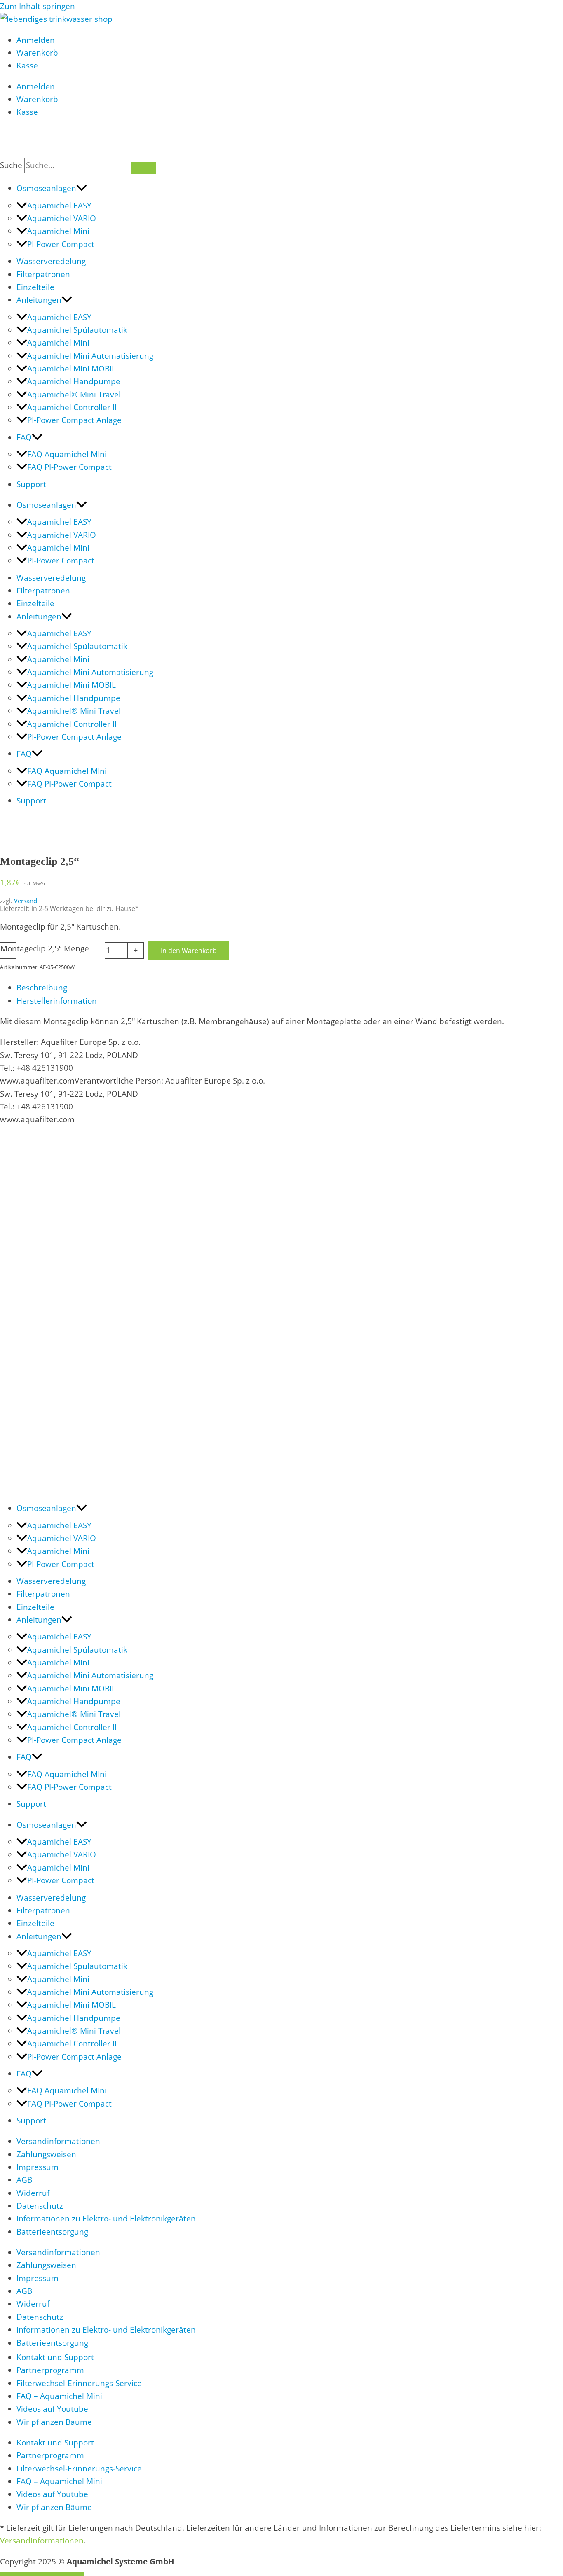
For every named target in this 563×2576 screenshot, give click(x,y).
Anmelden (36, 40)
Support (31, 484)
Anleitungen (39, 300)
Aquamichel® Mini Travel (74, 395)
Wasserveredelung (51, 261)
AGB (24, 2180)
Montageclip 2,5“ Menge (45, 948)
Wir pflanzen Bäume (54, 2422)
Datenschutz (40, 2206)
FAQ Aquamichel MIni (67, 454)
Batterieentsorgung (52, 2232)
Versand (26, 901)
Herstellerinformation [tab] (57, 1001)
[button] (82, 188)
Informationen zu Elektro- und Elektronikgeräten (106, 2219)
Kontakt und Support (55, 2357)
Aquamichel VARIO (62, 218)
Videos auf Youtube (52, 2409)
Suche (11, 165)
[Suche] (143, 168)
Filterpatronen (43, 274)
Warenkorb (37, 53)
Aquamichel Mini (58, 231)
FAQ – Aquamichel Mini (59, 2396)
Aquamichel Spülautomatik (77, 330)
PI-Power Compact (61, 244)
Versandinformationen (58, 2141)
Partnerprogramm (50, 2370)
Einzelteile (35, 287)
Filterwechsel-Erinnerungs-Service (79, 2383)
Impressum (38, 2167)
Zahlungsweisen (46, 2154)
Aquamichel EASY (59, 206)
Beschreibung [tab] (42, 988)
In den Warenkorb (189, 951)
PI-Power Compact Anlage (74, 420)
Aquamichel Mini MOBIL (72, 369)
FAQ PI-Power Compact (69, 467)
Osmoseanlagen (46, 188)
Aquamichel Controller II (72, 407)
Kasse (27, 65)
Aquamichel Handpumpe (74, 381)
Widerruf (33, 2193)
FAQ (24, 437)
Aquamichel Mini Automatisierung (90, 356)
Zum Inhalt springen (38, 6)
